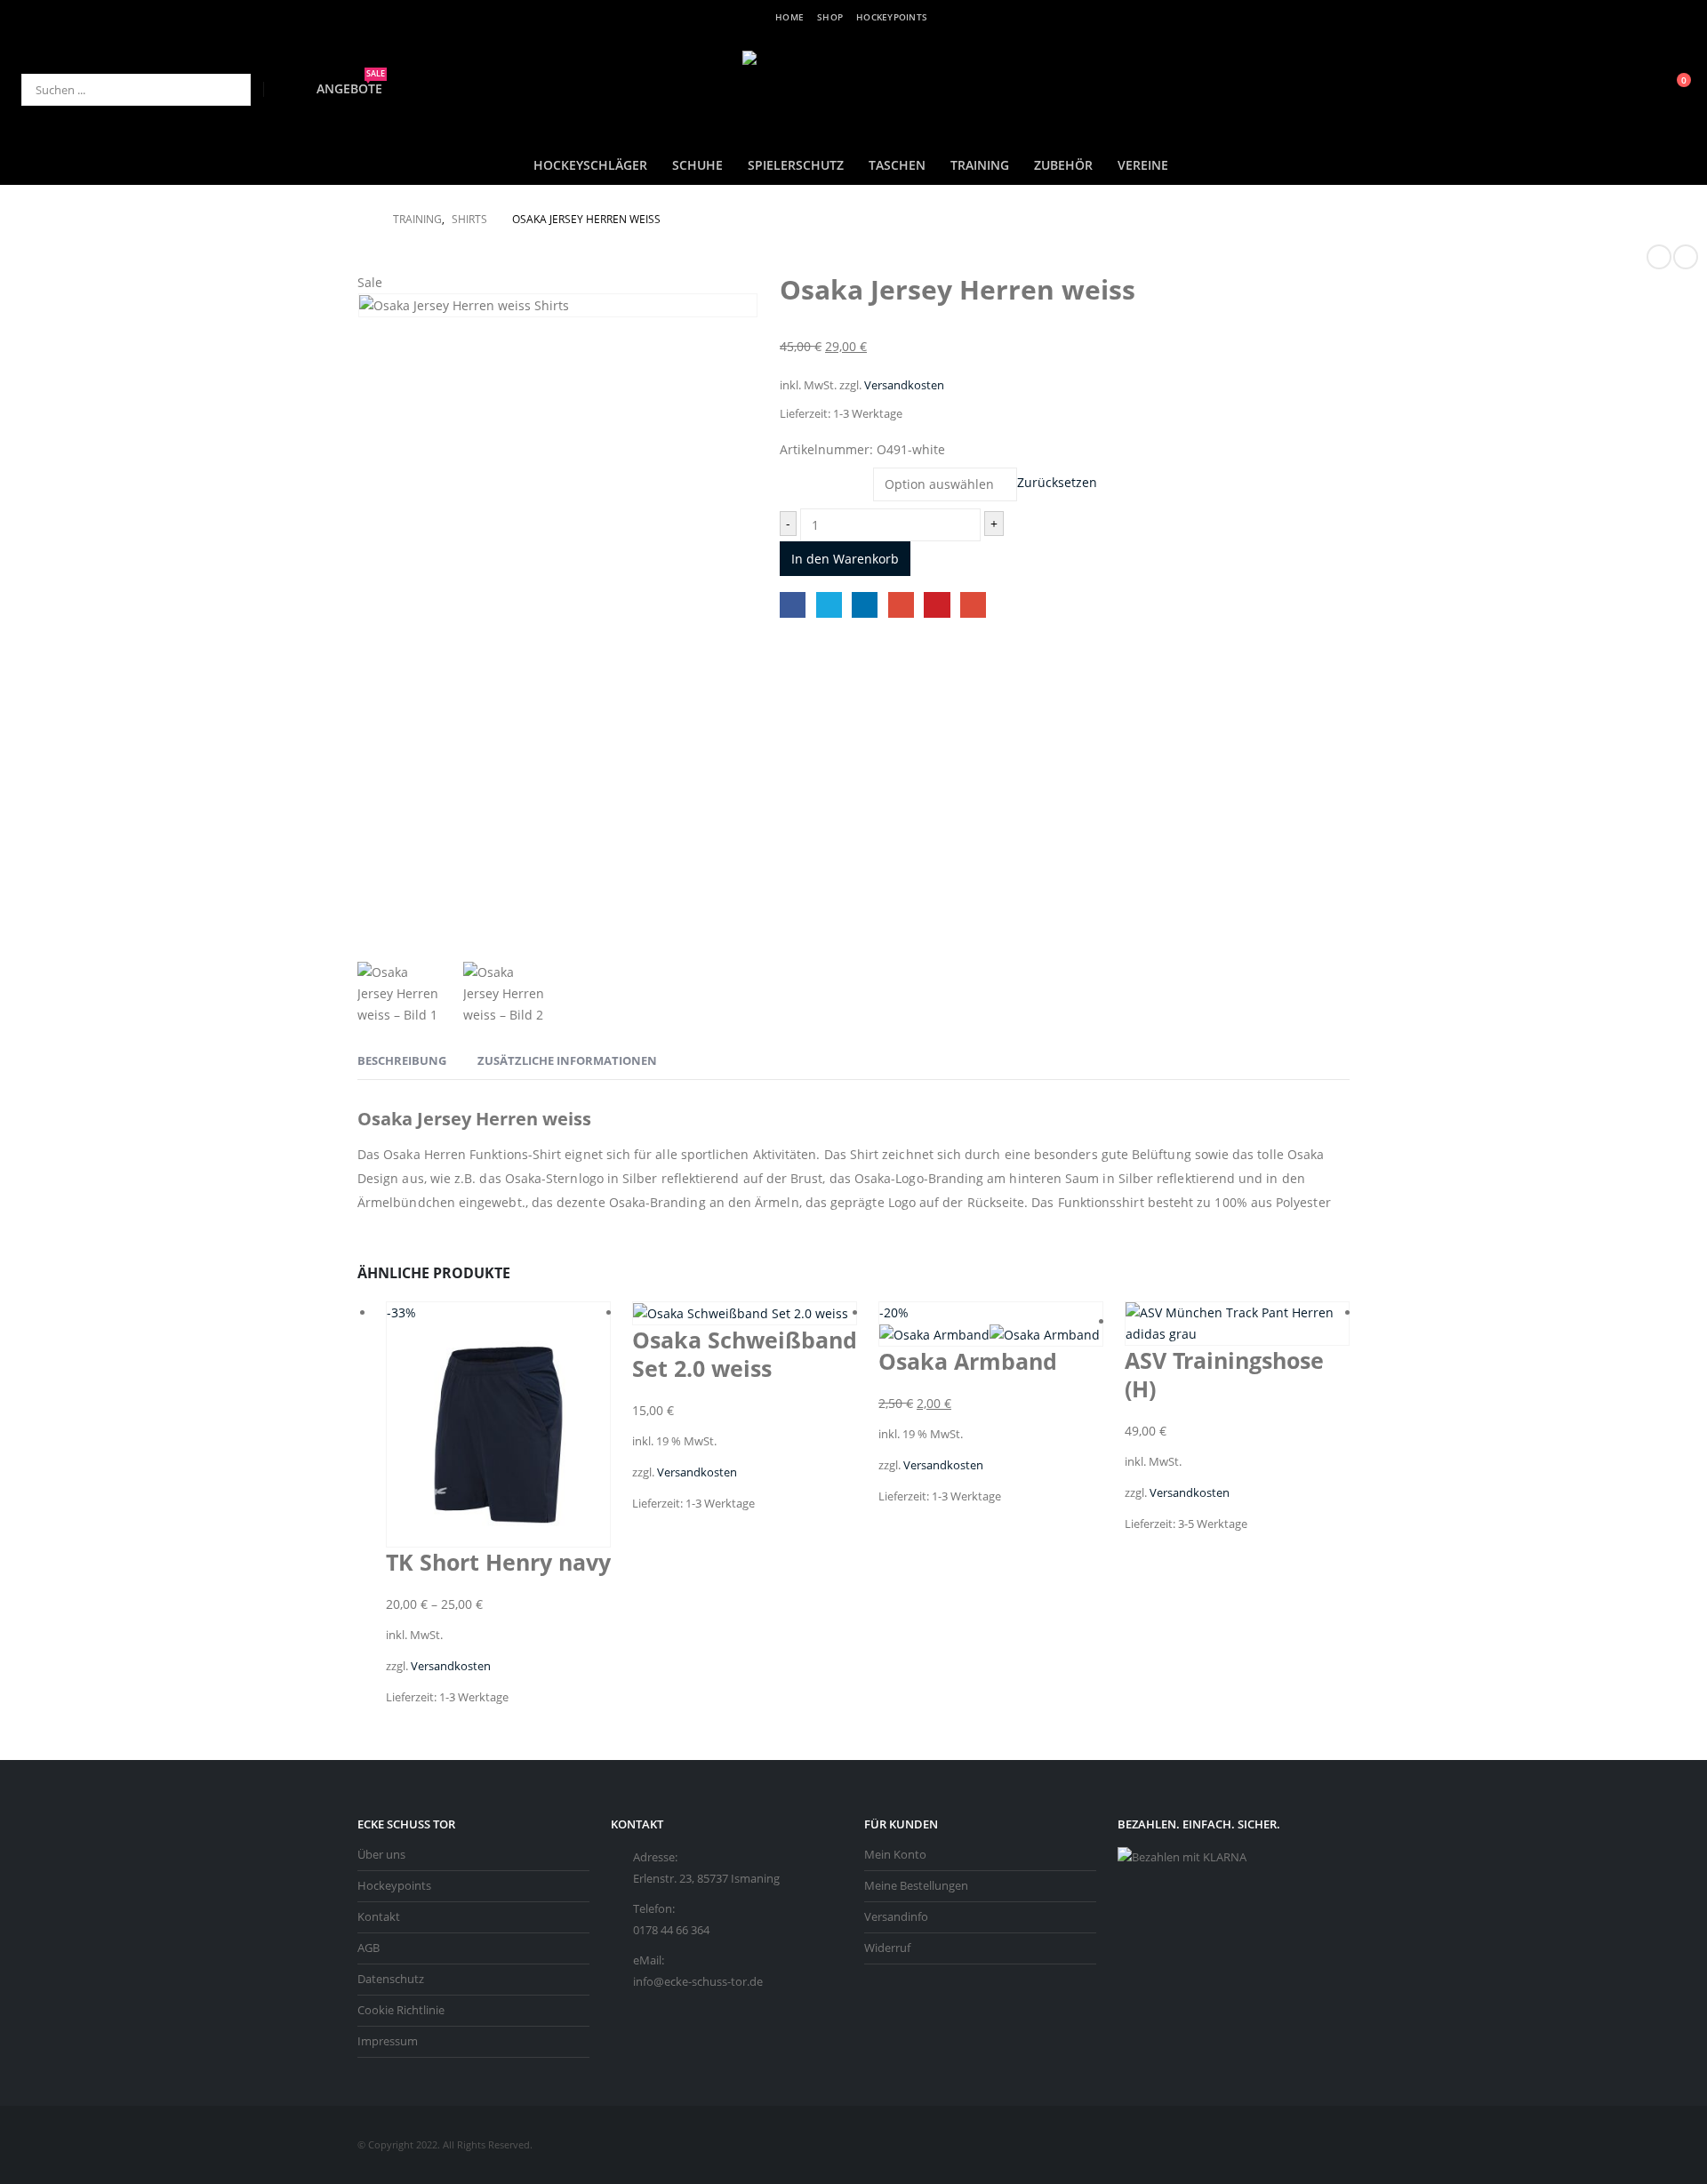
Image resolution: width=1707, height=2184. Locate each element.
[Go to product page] (745, 1313)
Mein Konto (895, 1855)
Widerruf (887, 1948)
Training (980, 165)
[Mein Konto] (1638, 90)
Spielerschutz (796, 165)
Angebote (351, 88)
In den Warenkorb (845, 559)
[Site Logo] (853, 89)
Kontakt (379, 1917)
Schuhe (697, 165)
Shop (830, 17)
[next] (1686, 257)
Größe (801, 472)
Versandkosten (904, 385)
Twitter (829, 605)
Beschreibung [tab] (402, 1060)
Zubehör (1063, 165)
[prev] (1659, 257)
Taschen (897, 165)
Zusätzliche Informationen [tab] (567, 1060)
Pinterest (937, 605)
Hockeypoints (892, 17)
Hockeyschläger (590, 165)
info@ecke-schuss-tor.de (698, 1982)
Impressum (388, 2041)
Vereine (1143, 165)
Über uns (381, 1855)
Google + (901, 605)
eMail (973, 605)
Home (789, 17)
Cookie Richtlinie (401, 2010)
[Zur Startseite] (363, 220)
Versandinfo (896, 1917)
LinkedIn (865, 605)
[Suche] (225, 90)
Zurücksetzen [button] (1057, 483)
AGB (369, 1948)
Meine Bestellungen (916, 1886)
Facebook (793, 605)
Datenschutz (391, 1979)
